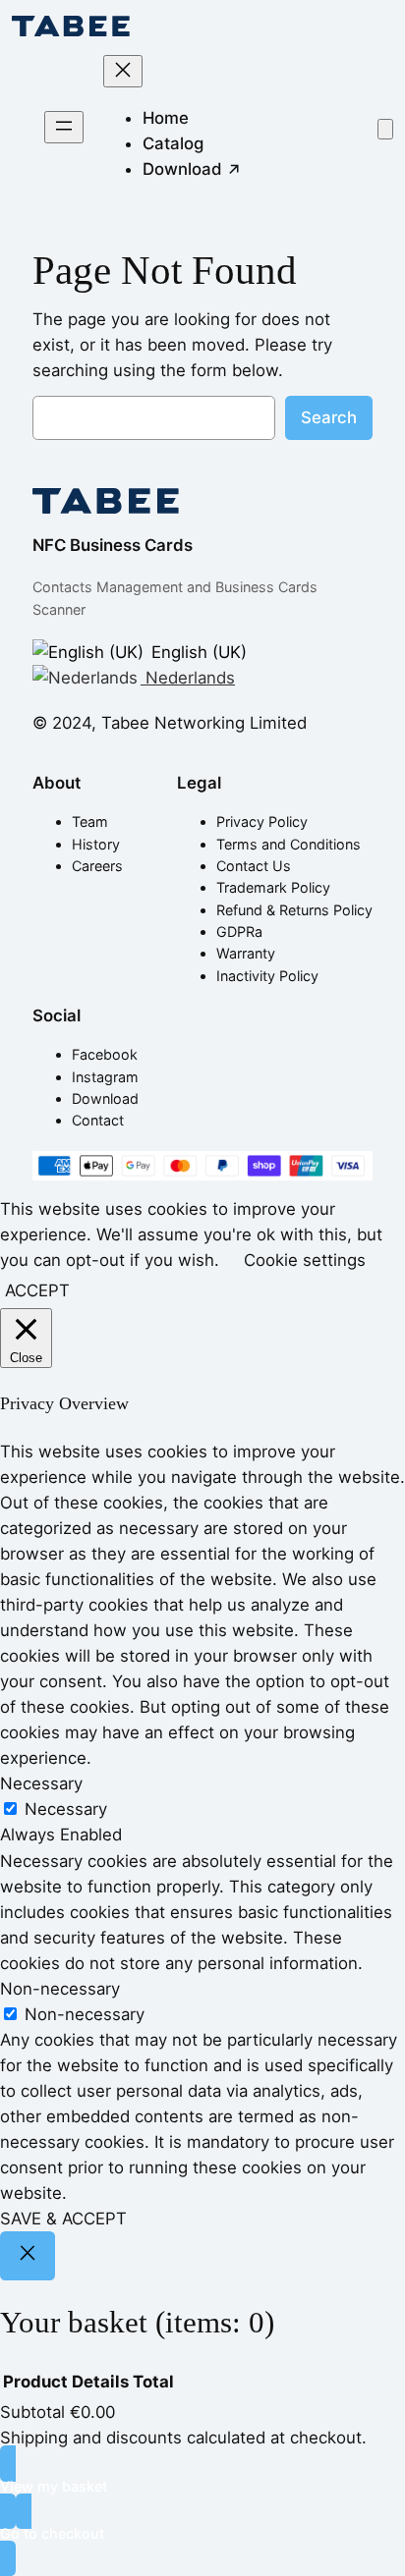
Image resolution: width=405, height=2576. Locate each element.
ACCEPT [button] (37, 1290)
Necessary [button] (41, 1783)
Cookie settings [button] (305, 1260)
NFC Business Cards (113, 545)
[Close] (28, 2256)
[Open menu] (64, 127)
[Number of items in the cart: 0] (385, 129)
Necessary (66, 1809)
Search (329, 417)
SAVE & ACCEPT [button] (63, 2219)
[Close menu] (123, 71)
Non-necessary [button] (60, 1989)
